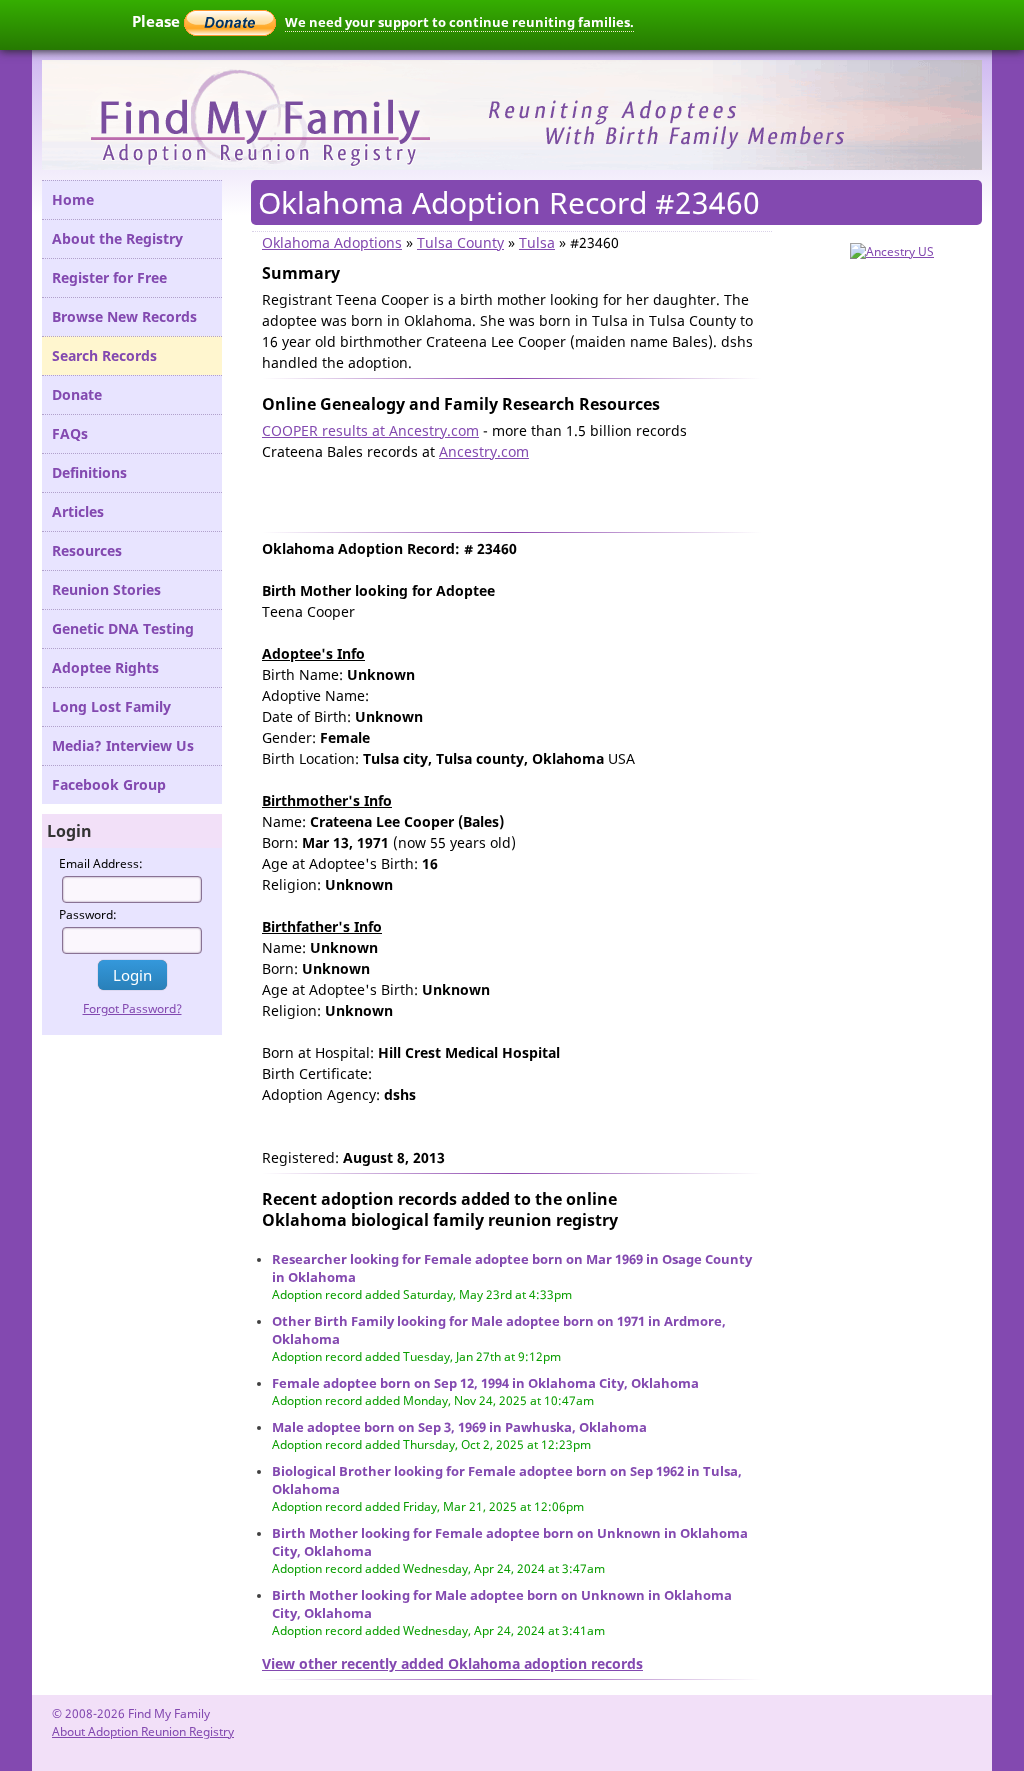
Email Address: (101, 863)
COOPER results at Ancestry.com (370, 430)
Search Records (104, 355)
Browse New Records (124, 316)
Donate (77, 394)
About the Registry (117, 238)
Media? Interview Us (123, 745)
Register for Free (109, 277)
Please (158, 21)
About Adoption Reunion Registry (143, 1731)
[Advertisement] (496, 492)
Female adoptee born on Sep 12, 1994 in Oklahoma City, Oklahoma (485, 1383)
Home (73, 199)
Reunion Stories (106, 589)
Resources (87, 550)
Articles (78, 511)
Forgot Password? (132, 1008)
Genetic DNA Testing (123, 628)
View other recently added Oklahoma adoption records (452, 1663)
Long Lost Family (111, 706)
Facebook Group (109, 784)
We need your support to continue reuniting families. (459, 22)
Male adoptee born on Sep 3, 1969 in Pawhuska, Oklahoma (459, 1427)
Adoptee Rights (105, 667)
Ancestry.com (484, 451)
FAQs (70, 433)
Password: (88, 914)
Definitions (89, 472)
